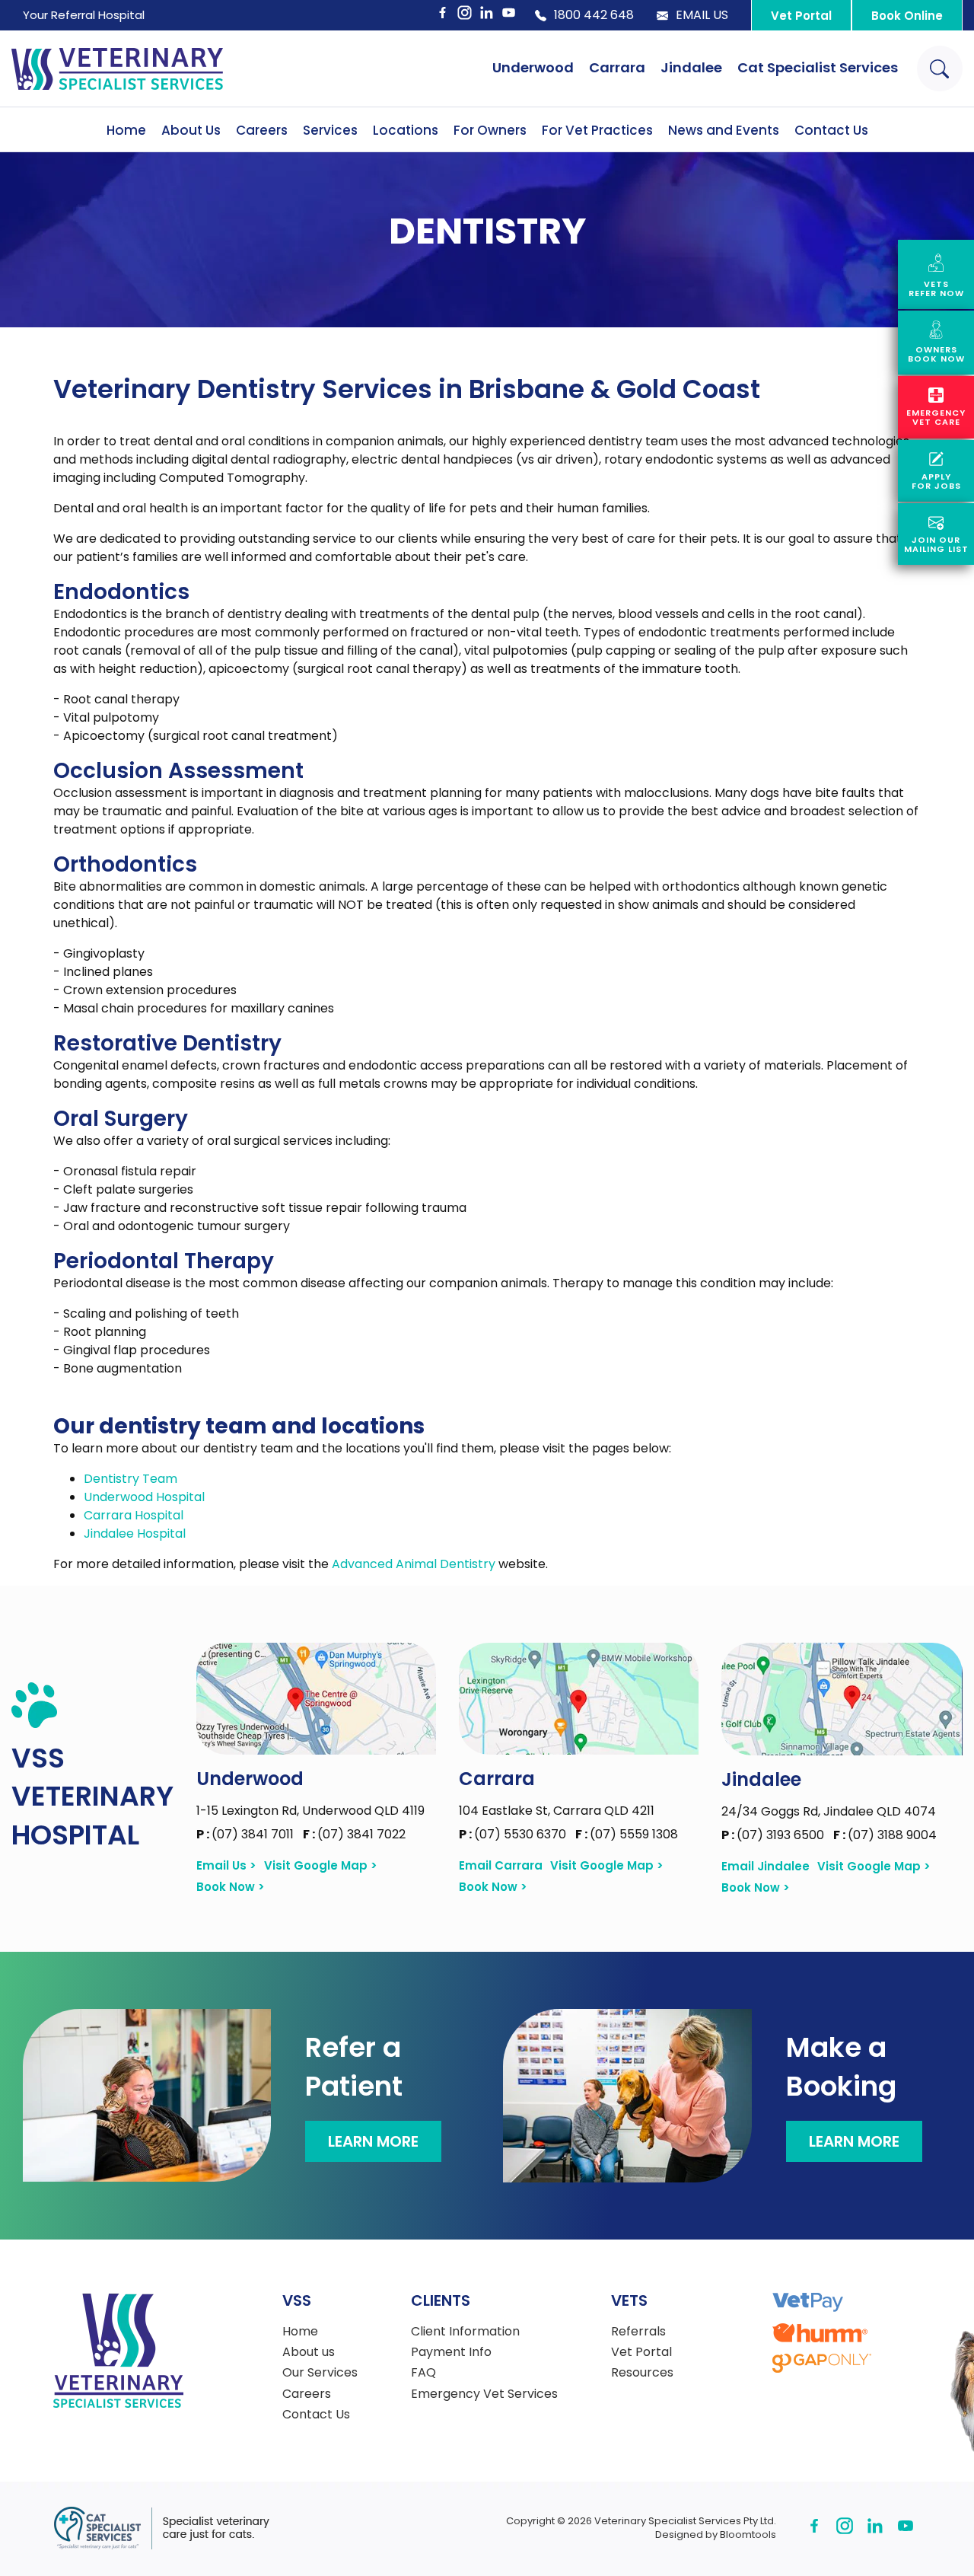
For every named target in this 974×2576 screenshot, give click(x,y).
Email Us (702, 15)
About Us (191, 130)
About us (309, 2352)
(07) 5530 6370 (514, 1834)
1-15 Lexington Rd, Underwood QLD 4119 (310, 1811)
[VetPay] (808, 2302)
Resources (642, 2373)
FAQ (423, 2373)
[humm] (820, 2333)
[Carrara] (579, 1699)
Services (330, 130)
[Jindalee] (842, 1699)
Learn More (373, 2141)
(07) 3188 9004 (885, 1835)
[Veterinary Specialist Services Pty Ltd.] (117, 69)
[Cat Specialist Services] (161, 2528)
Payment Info (451, 2352)
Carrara (617, 67)
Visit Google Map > (321, 1866)
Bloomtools (748, 2535)
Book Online (907, 16)
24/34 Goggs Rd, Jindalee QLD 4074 (829, 1811)
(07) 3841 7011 (247, 1834)
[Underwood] (316, 1699)
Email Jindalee (766, 1867)
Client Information (465, 2332)
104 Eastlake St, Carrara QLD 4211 (557, 1811)
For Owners (490, 130)
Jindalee (691, 67)
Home (126, 130)
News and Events (724, 130)
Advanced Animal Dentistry (414, 1564)
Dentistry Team (131, 1479)
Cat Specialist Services (818, 67)
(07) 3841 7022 (354, 1834)
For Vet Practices (597, 130)
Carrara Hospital (134, 1515)
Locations (406, 130)
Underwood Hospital (144, 1497)
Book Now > (231, 1887)
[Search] (940, 69)
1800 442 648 (594, 15)
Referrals (638, 2332)
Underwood (533, 67)
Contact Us (831, 130)
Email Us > (226, 1866)
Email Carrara (501, 1866)
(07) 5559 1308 (627, 1834)
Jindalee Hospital (135, 1533)
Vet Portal (801, 16)
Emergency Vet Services (484, 2394)
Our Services (320, 2373)
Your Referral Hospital (84, 15)
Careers (262, 130)
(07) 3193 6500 (774, 1835)
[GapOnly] (822, 2363)
